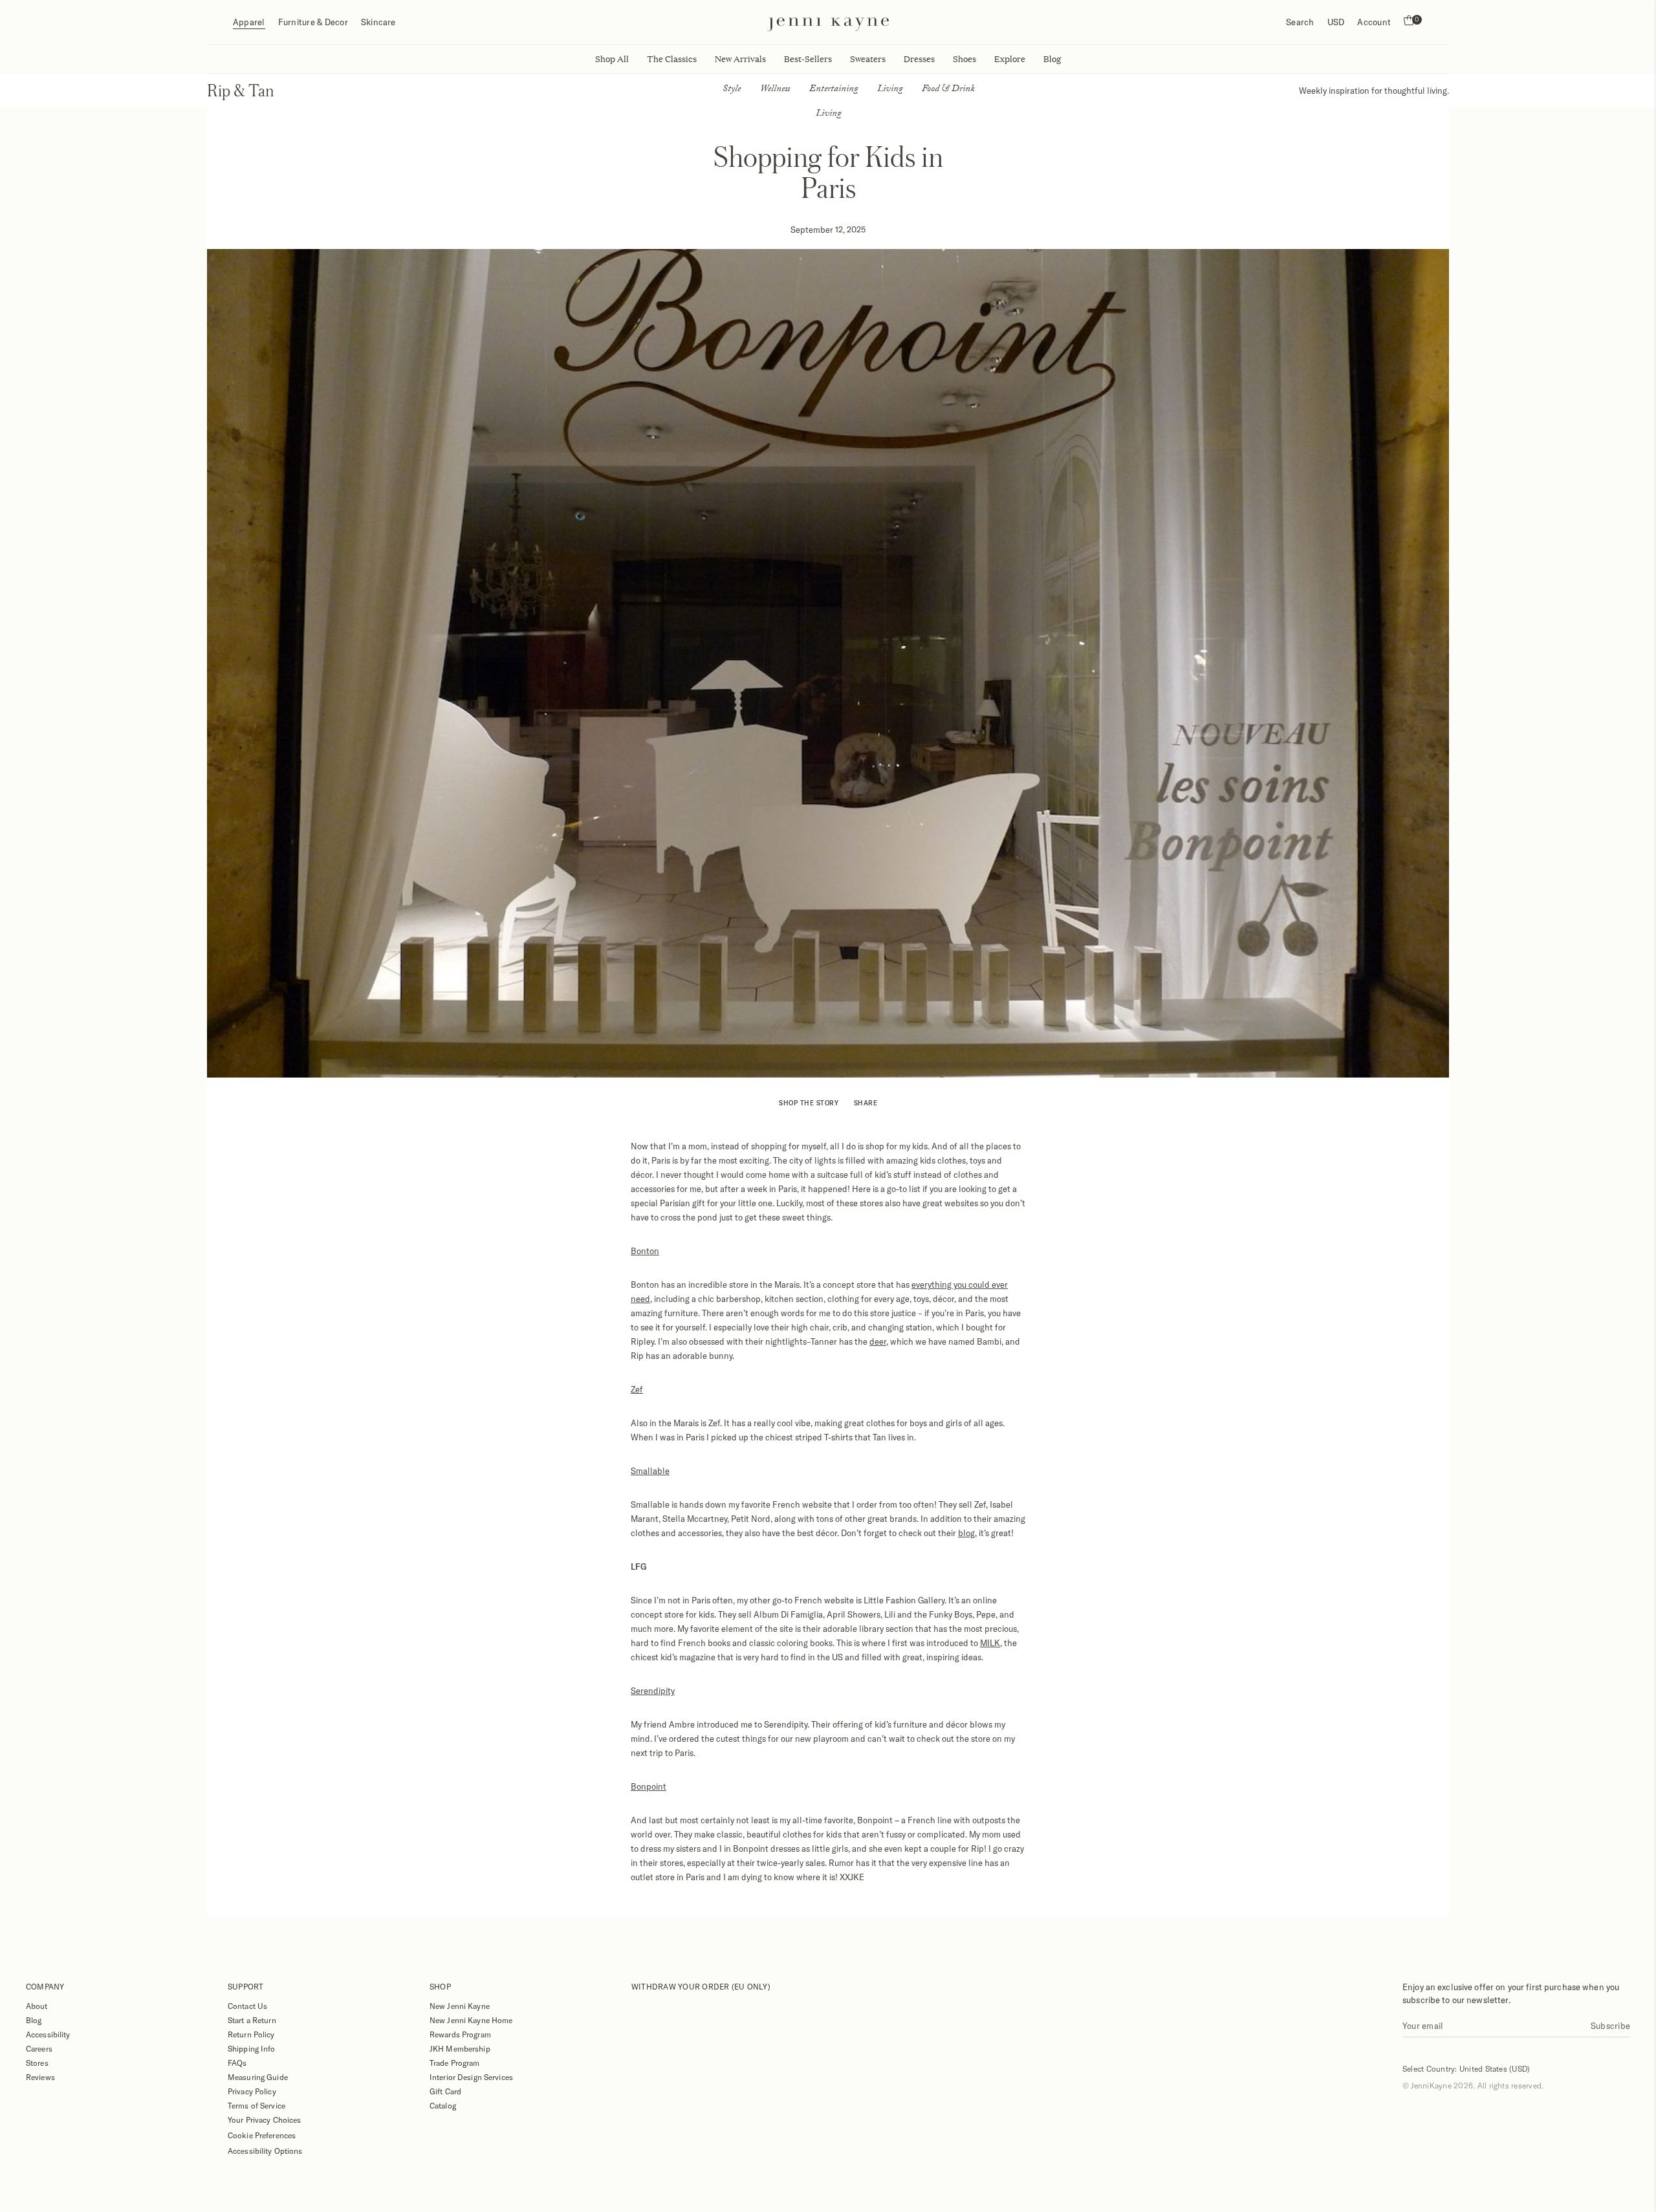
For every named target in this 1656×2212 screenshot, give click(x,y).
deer (878, 1341)
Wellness (775, 90)
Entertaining (833, 90)
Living (890, 90)
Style (732, 90)
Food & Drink (948, 90)
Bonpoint (648, 1786)
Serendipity (653, 1691)
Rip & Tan (241, 90)
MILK (990, 1643)
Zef (637, 1389)
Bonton (645, 1251)
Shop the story (809, 1103)
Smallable (650, 1471)
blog (966, 1533)
